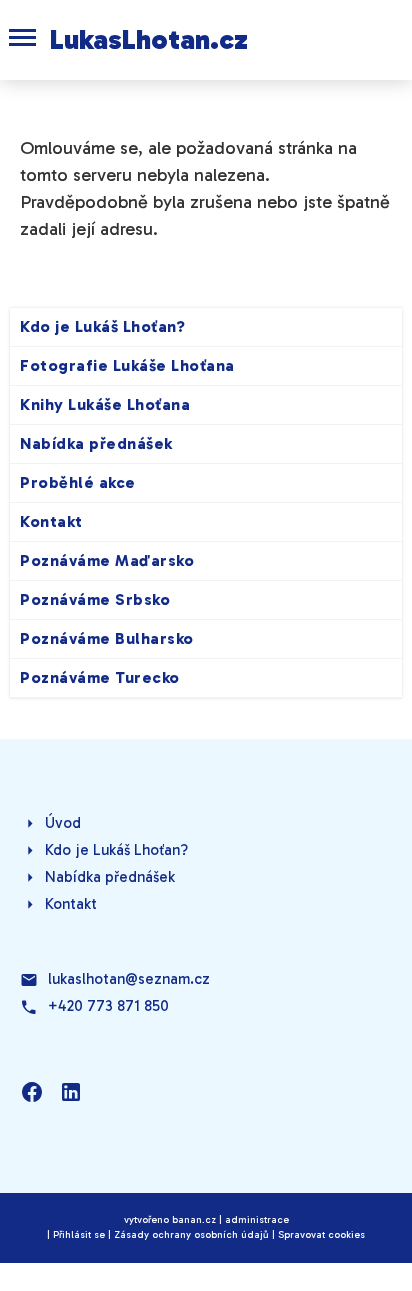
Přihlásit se (79, 1235)
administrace (257, 1220)
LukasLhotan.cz (149, 39)
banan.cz (194, 1220)
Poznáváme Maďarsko (107, 560)
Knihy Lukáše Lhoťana (105, 404)
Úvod (63, 823)
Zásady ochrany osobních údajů (191, 1235)
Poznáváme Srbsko (95, 599)
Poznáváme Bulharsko (107, 638)
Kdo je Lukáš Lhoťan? (102, 326)
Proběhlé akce (78, 482)
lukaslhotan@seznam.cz (129, 979)
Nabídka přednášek (96, 443)
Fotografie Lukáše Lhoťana (127, 365)
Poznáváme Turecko (100, 677)
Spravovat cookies (321, 1235)
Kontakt (51, 521)
